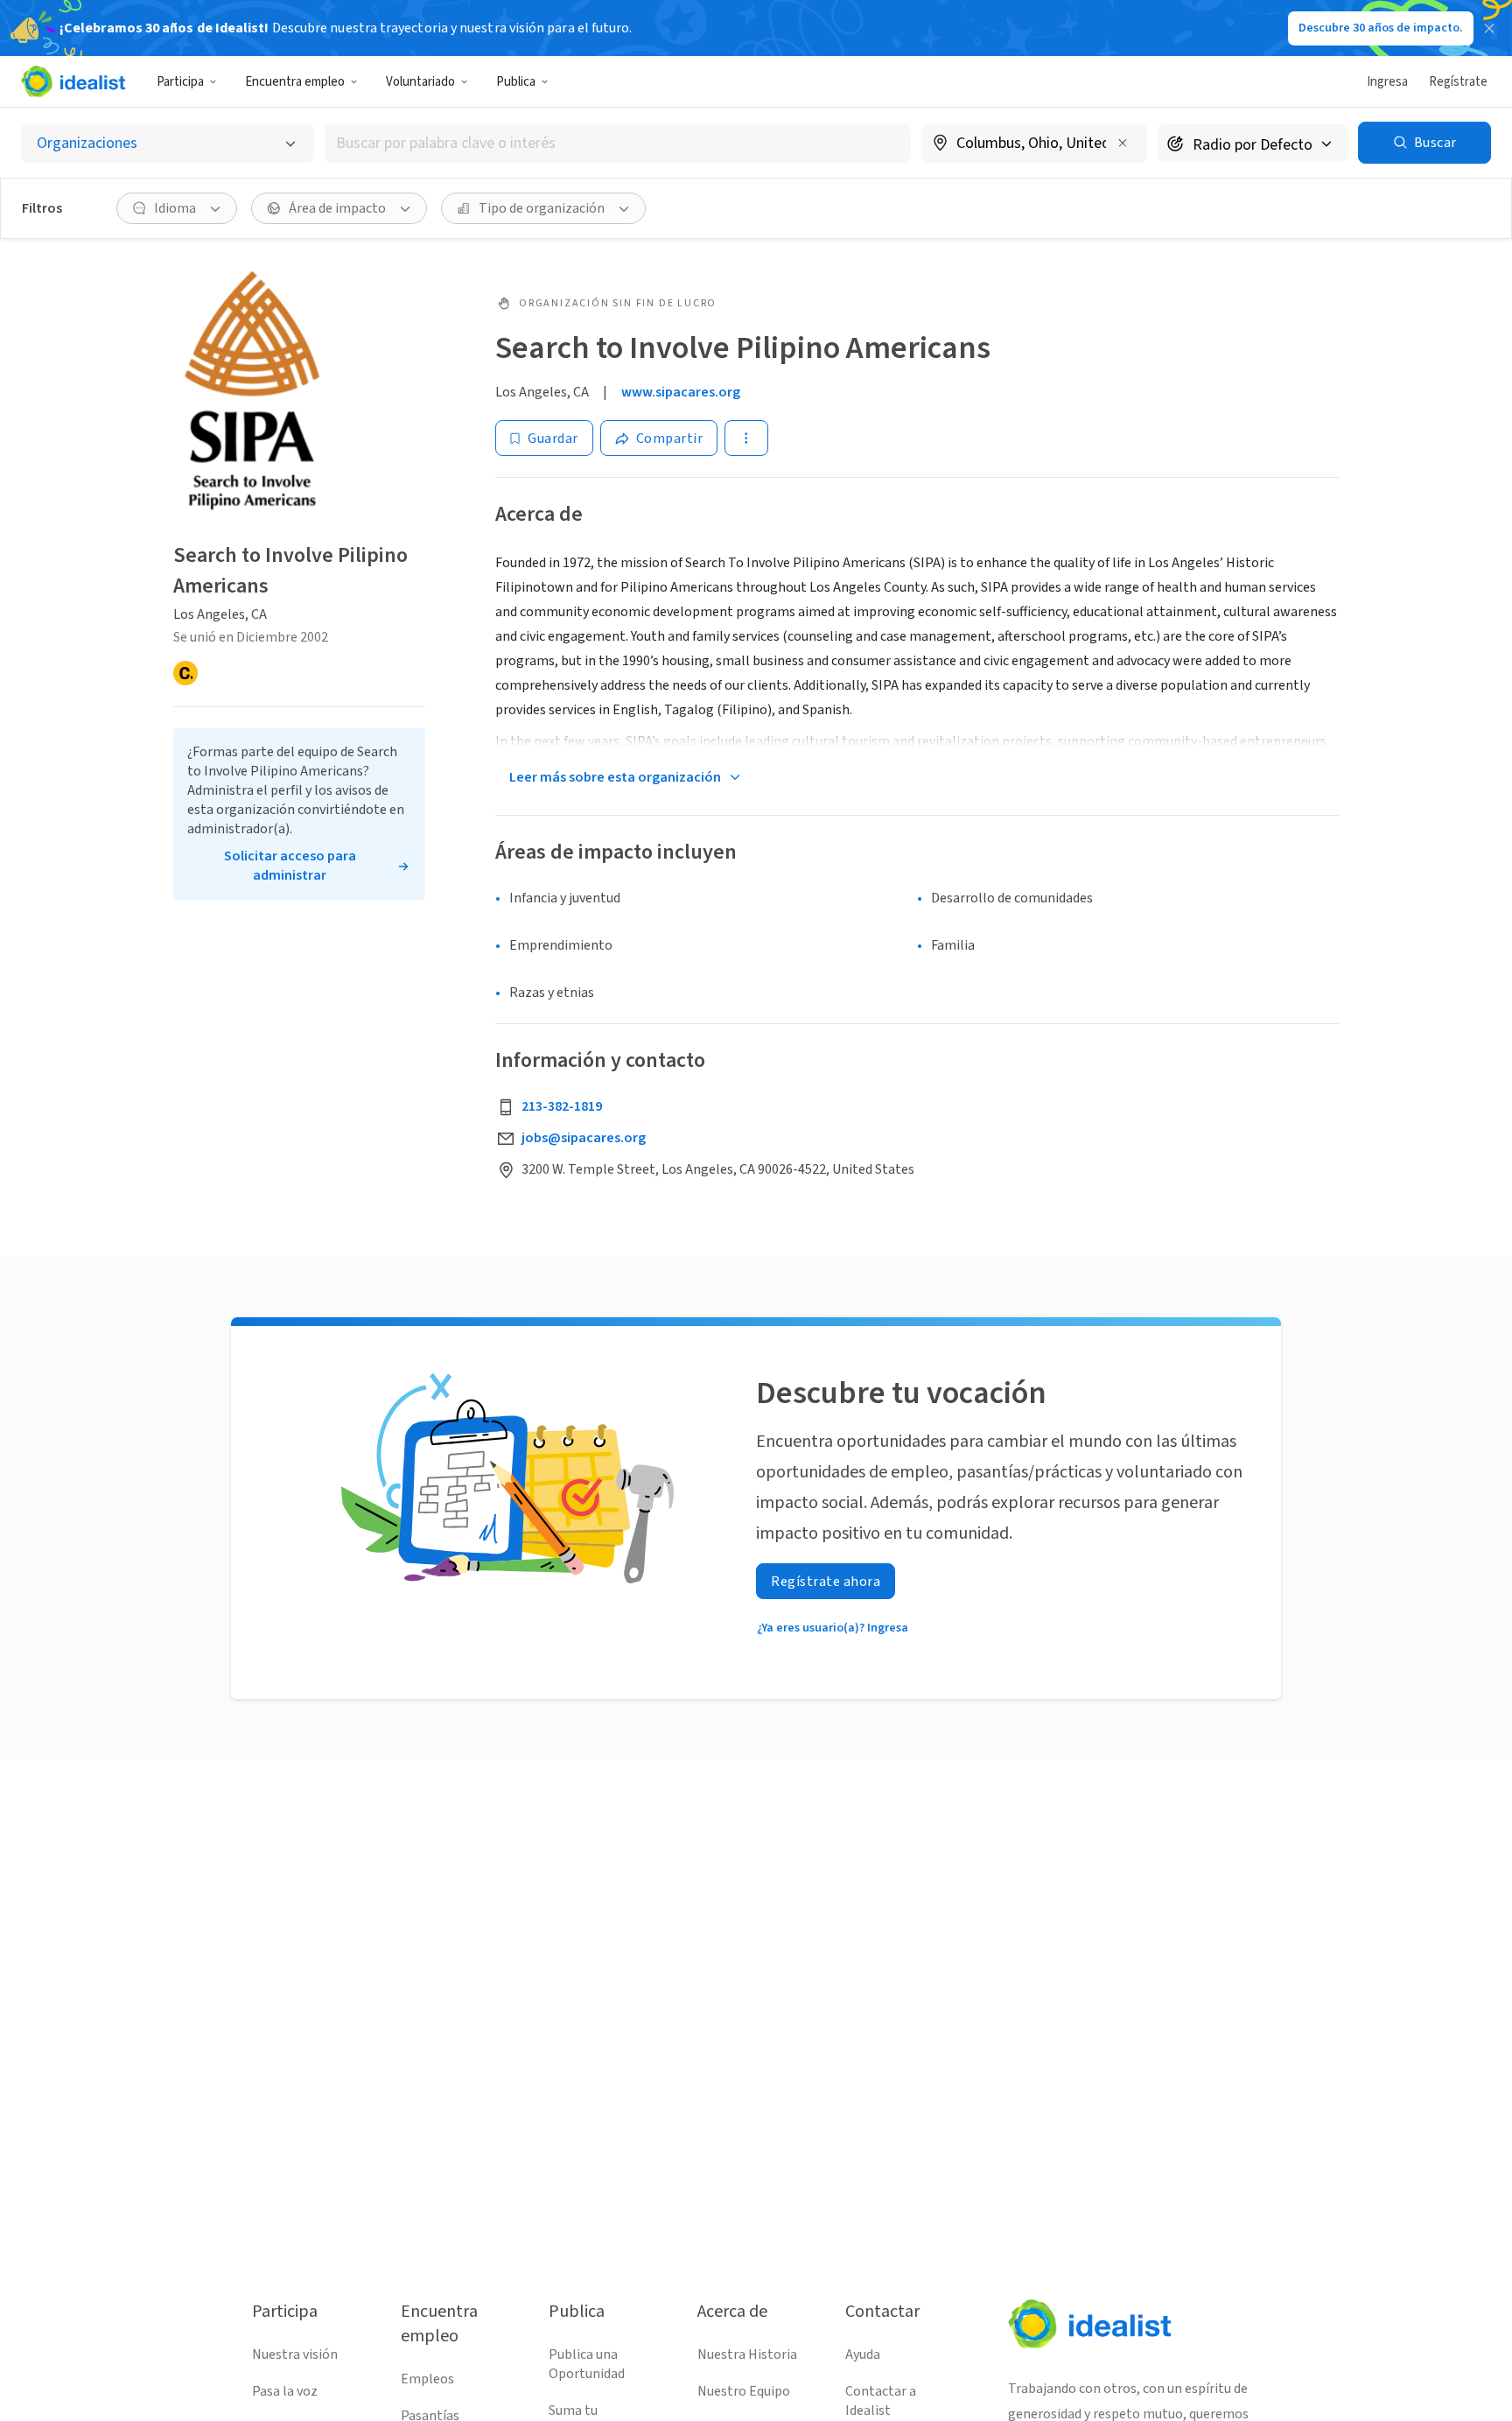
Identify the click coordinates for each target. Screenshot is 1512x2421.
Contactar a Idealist (881, 2401)
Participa (180, 82)
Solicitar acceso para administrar (290, 866)
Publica (516, 82)
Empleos (427, 2379)
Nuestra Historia (747, 2354)
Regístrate (1458, 82)
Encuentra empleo (295, 82)
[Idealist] (73, 81)
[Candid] (185, 673)
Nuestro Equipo (744, 2391)
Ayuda (863, 2354)
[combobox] (618, 143)
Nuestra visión (295, 2354)
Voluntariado (420, 82)
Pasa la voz (285, 2391)
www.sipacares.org (681, 392)
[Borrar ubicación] (1123, 143)
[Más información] (1034, 144)
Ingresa (1387, 82)
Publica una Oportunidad (587, 2364)
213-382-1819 (562, 1106)
